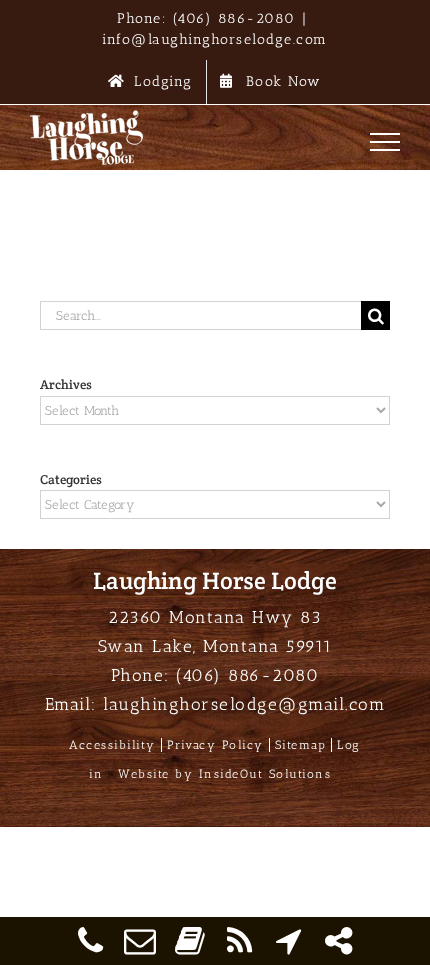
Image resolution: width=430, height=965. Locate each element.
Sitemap (301, 745)
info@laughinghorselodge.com (215, 39)
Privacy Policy (215, 745)
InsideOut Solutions (265, 774)
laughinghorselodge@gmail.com (244, 704)
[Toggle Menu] (385, 142)
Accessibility (112, 745)
